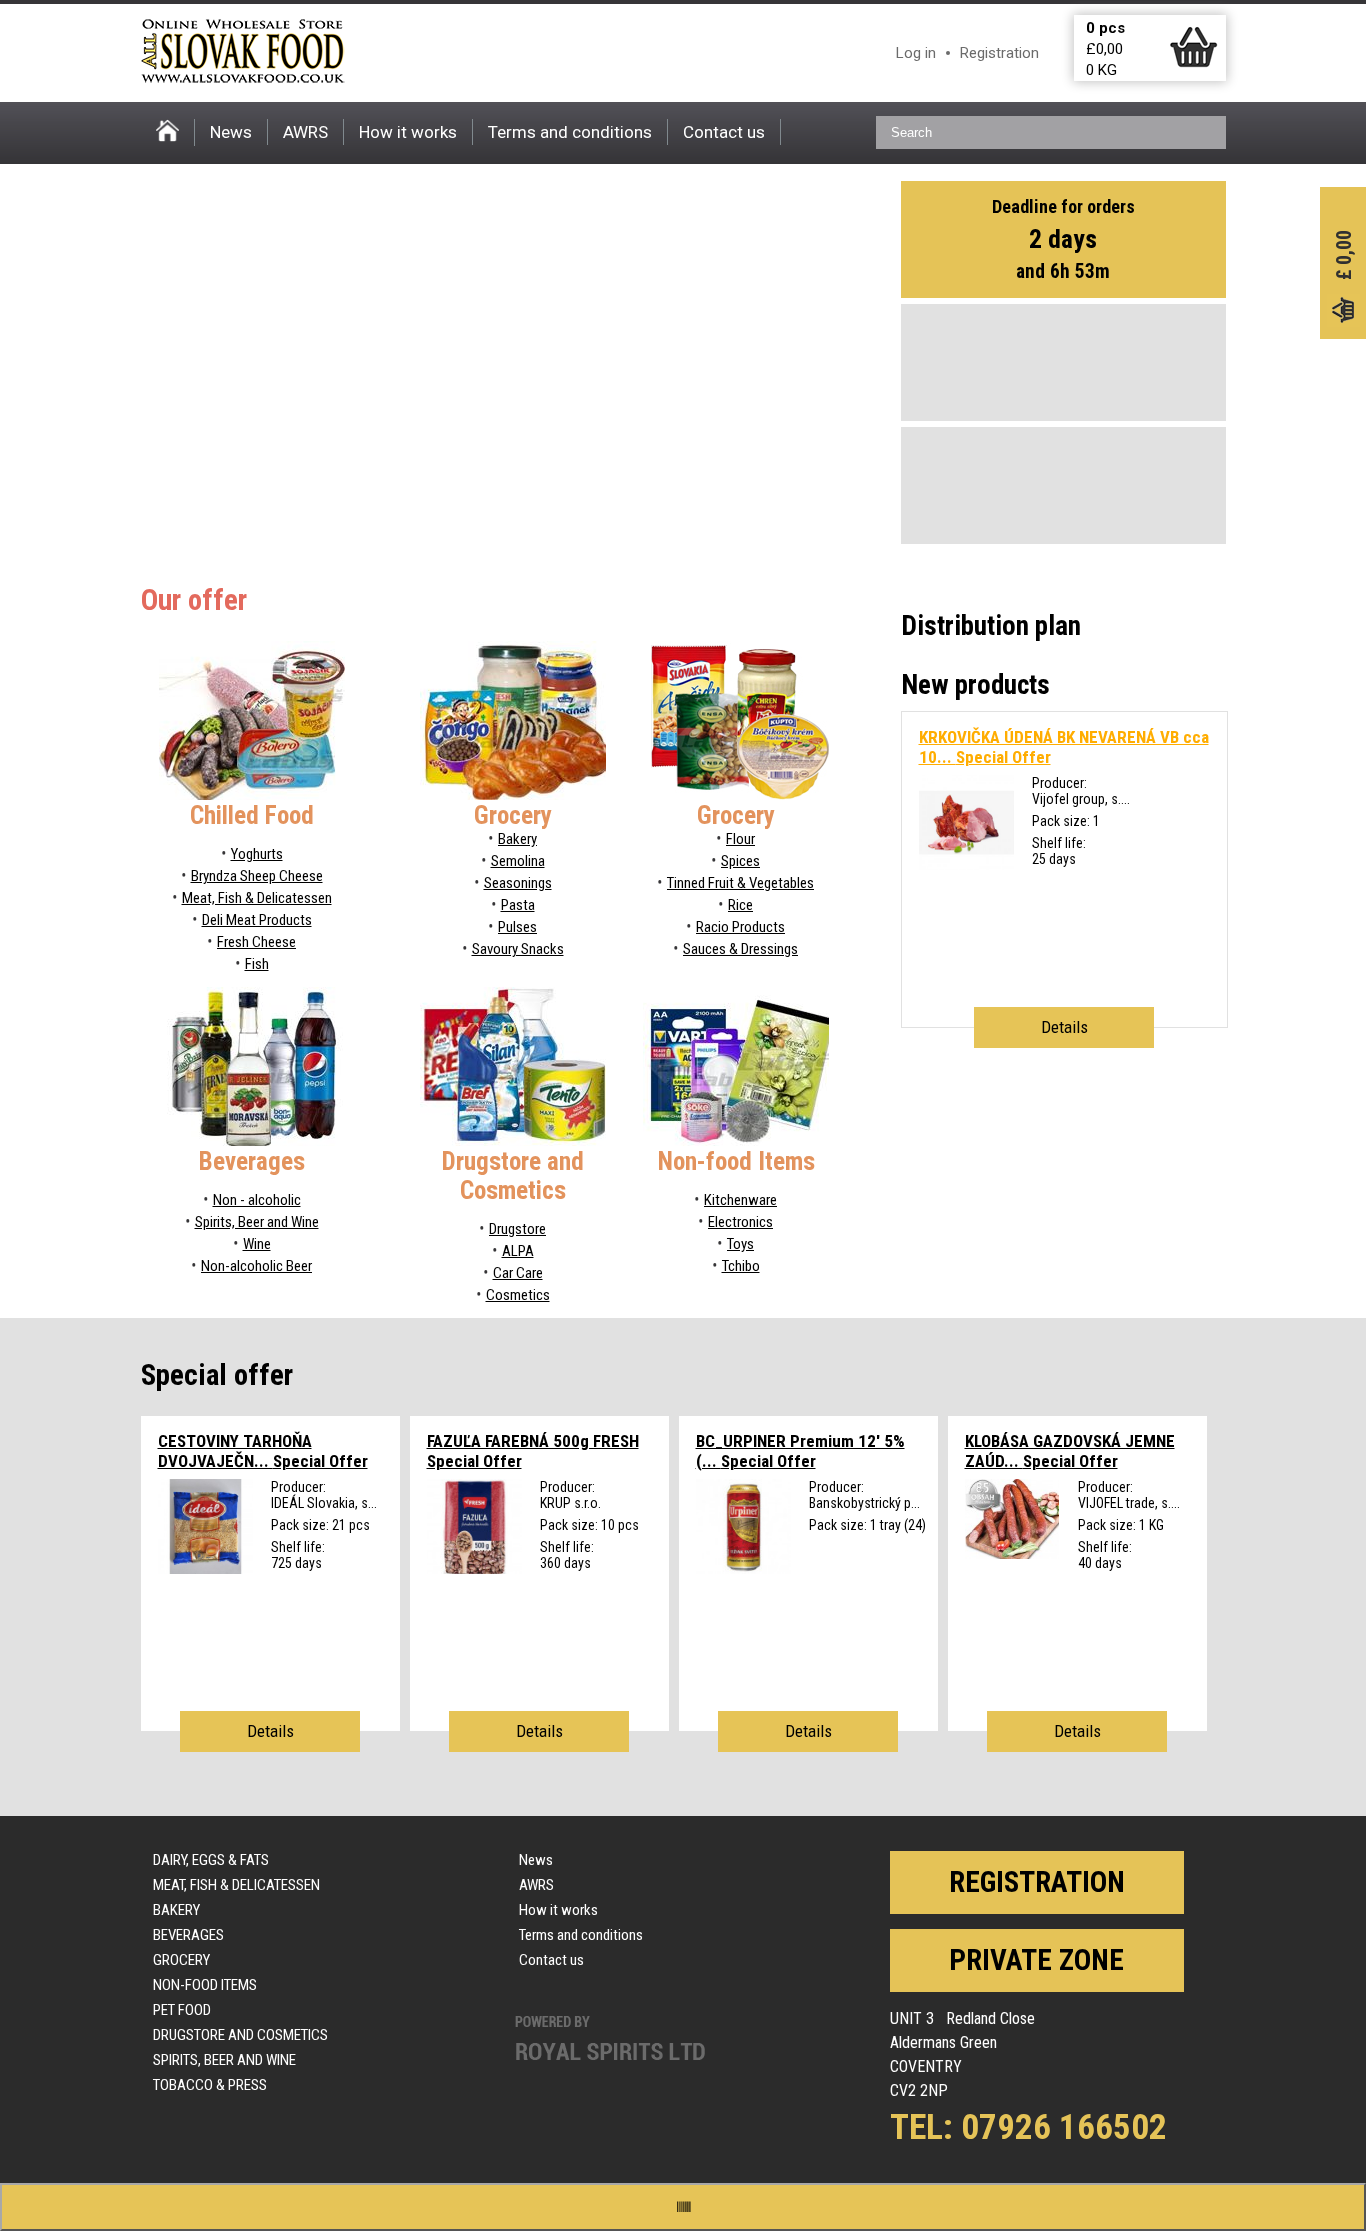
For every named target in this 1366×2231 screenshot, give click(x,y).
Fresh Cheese (256, 942)
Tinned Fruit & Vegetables (740, 883)
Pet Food (182, 2010)
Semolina (518, 861)
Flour (740, 839)
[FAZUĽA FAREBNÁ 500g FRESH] (474, 1569)
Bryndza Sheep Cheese (257, 876)
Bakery (517, 839)
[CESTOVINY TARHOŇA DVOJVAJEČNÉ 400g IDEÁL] (205, 1569)
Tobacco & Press (210, 2085)
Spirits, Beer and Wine (257, 1222)
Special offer (217, 1375)
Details (1064, 1027)
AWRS (305, 132)
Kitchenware (740, 1200)
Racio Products (740, 927)
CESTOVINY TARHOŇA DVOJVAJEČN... (263, 1451)
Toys (740, 1244)
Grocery (181, 1960)
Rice (740, 905)
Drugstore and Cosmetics (240, 2035)
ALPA (518, 1251)
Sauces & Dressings (740, 949)
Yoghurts (257, 854)
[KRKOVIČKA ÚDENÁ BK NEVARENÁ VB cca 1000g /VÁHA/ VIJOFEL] (966, 865)
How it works (408, 132)
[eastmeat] (1012, 1554)
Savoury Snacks (518, 949)
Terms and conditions (570, 132)
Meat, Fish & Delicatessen (257, 898)
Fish (257, 964)
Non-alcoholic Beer (256, 1266)
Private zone (1036, 1960)
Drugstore (517, 1229)
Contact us (724, 132)
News (231, 132)
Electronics (740, 1222)
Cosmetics (518, 1295)
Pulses (517, 927)
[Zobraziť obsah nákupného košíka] (1193, 63)
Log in (916, 53)
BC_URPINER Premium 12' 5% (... (800, 1451)
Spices (740, 861)
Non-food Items (205, 1985)
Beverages (188, 1935)
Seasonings (518, 883)
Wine (257, 1244)
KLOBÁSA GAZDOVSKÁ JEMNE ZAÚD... (1070, 1451)
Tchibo (741, 1266)
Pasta (518, 905)
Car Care (518, 1273)
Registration (999, 53)
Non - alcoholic (257, 1200)
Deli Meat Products (257, 920)
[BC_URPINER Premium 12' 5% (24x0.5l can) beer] (743, 1569)
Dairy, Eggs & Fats (211, 1860)
